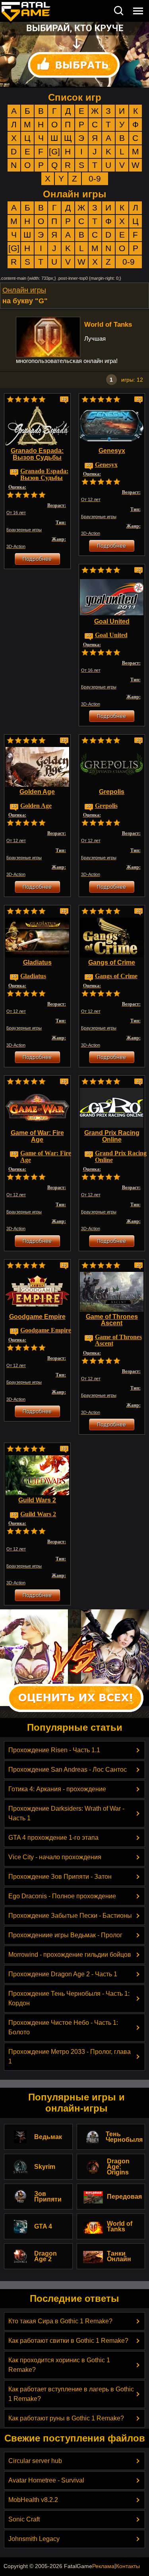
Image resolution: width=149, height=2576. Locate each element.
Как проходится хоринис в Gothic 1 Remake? (59, 2365)
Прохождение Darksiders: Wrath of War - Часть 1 (66, 1813)
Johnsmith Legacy (34, 2539)
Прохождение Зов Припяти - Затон (60, 1877)
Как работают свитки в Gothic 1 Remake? (68, 2341)
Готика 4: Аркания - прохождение (57, 1789)
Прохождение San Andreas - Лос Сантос (68, 1770)
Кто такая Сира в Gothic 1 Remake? (60, 2321)
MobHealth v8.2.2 (33, 2500)
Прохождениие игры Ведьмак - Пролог (65, 1935)
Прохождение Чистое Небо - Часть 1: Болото (63, 2027)
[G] (54, 151)
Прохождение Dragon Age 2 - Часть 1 (63, 1974)
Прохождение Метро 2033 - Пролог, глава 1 (70, 2056)
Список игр (75, 97)
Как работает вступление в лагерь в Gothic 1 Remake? (71, 2394)
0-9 (95, 178)
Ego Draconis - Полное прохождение (62, 1896)
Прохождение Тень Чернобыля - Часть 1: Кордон (69, 1998)
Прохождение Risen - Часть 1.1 (54, 1750)
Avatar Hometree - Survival (46, 2480)
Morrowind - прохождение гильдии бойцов (70, 1955)
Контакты (128, 2566)
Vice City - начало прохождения (55, 1857)
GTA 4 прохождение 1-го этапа (53, 1838)
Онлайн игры (75, 194)
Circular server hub (35, 2461)
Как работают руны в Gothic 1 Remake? (66, 2418)
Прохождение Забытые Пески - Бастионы (70, 1916)
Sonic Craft (24, 2519)
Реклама (103, 2566)
